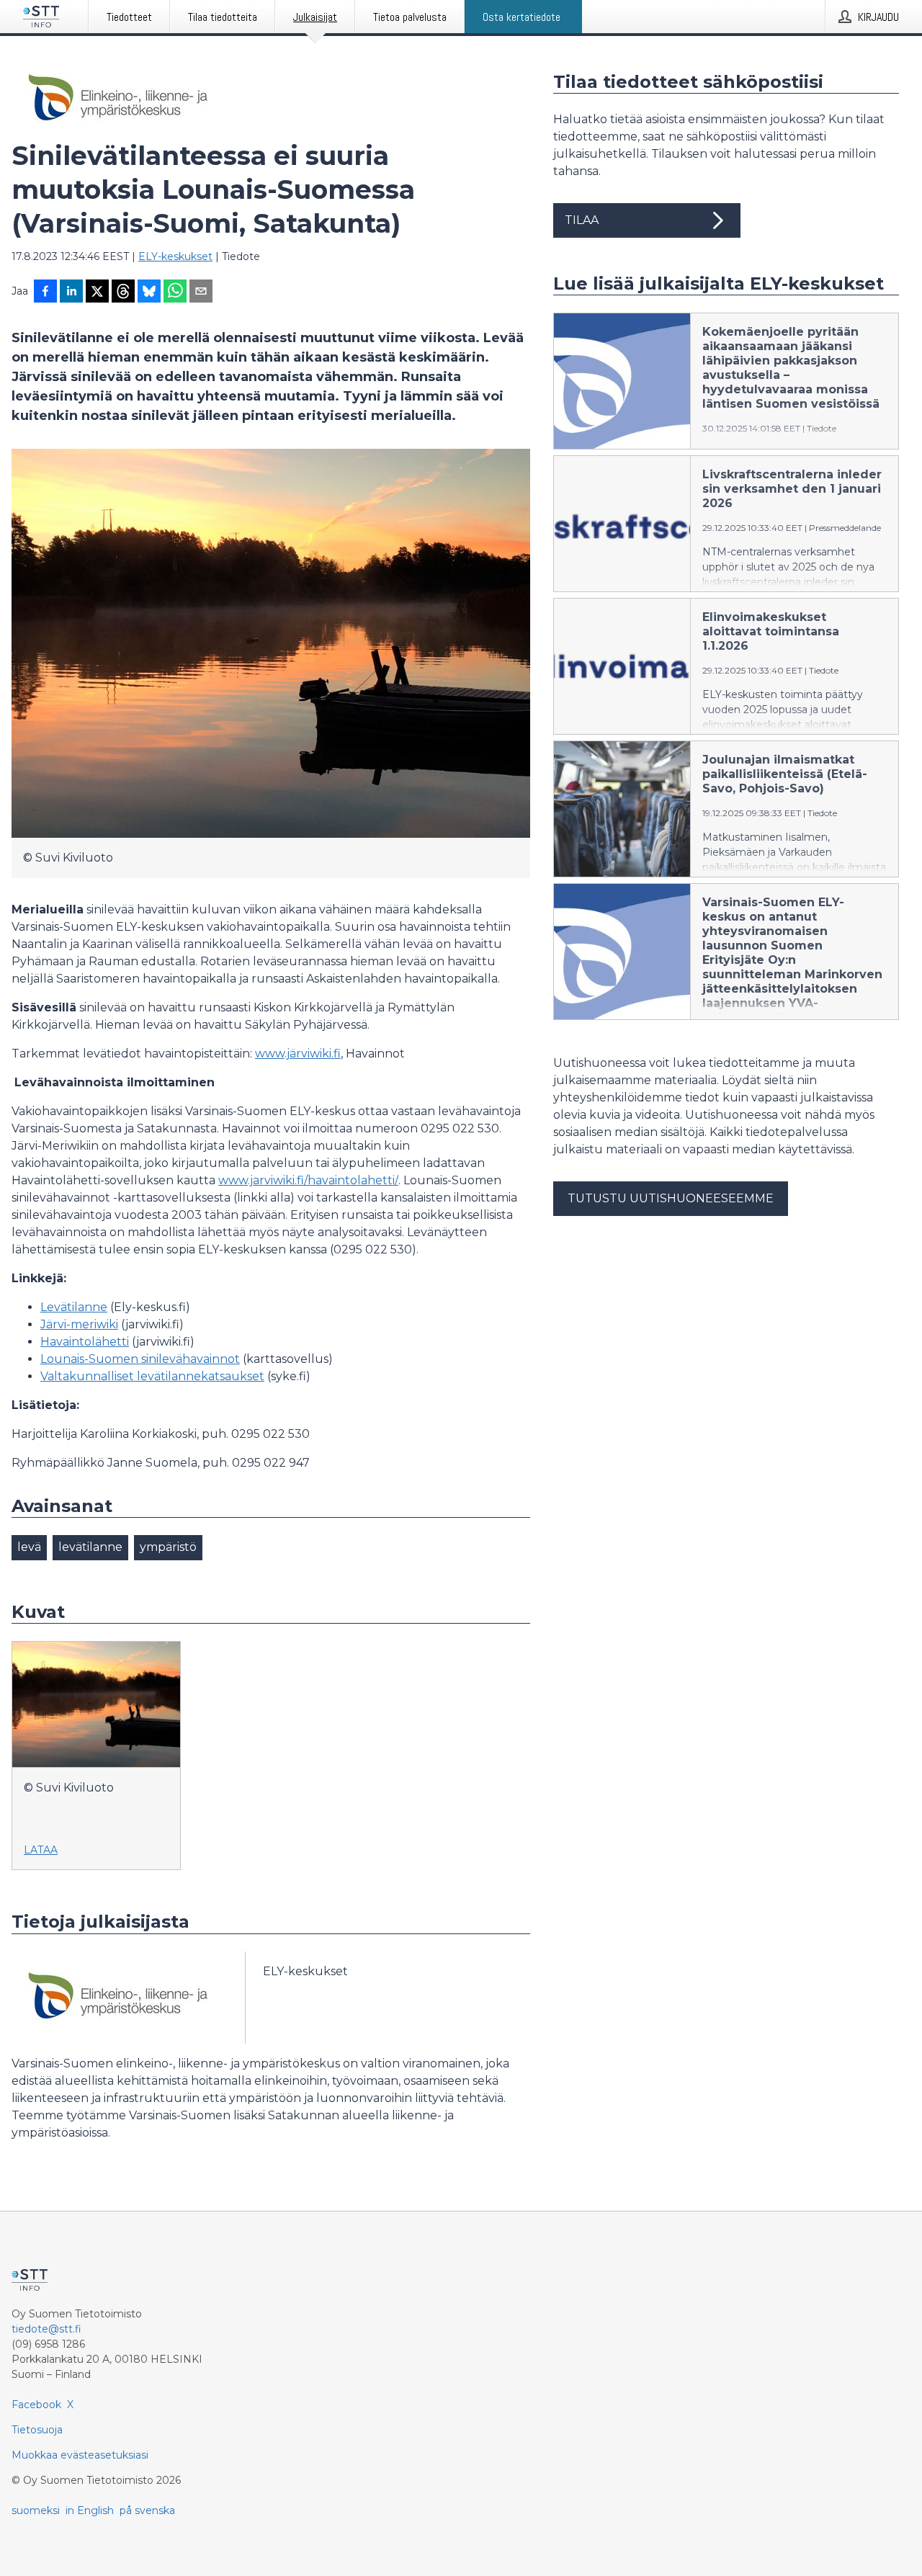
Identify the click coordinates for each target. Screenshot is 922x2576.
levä (29, 1547)
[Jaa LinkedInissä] (71, 292)
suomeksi (36, 2510)
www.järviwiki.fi (298, 1054)
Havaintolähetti (85, 1342)
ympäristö (168, 1547)
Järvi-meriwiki (79, 1324)
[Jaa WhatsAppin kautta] (175, 292)
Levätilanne (74, 1307)
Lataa (41, 1850)
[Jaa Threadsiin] (123, 292)
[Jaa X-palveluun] (97, 292)
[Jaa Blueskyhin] (149, 292)
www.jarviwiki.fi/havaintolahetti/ (308, 1180)
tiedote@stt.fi (46, 2329)
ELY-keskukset (175, 256)
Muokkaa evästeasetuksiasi (80, 2455)
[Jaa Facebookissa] (45, 292)
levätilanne (90, 1547)
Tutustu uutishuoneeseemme (671, 1198)
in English (90, 2510)
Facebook (36, 2405)
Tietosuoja (37, 2430)
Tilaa (582, 220)
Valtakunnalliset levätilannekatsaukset (152, 1376)
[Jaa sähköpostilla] (201, 292)
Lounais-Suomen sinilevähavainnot (140, 1359)
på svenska (147, 2510)
